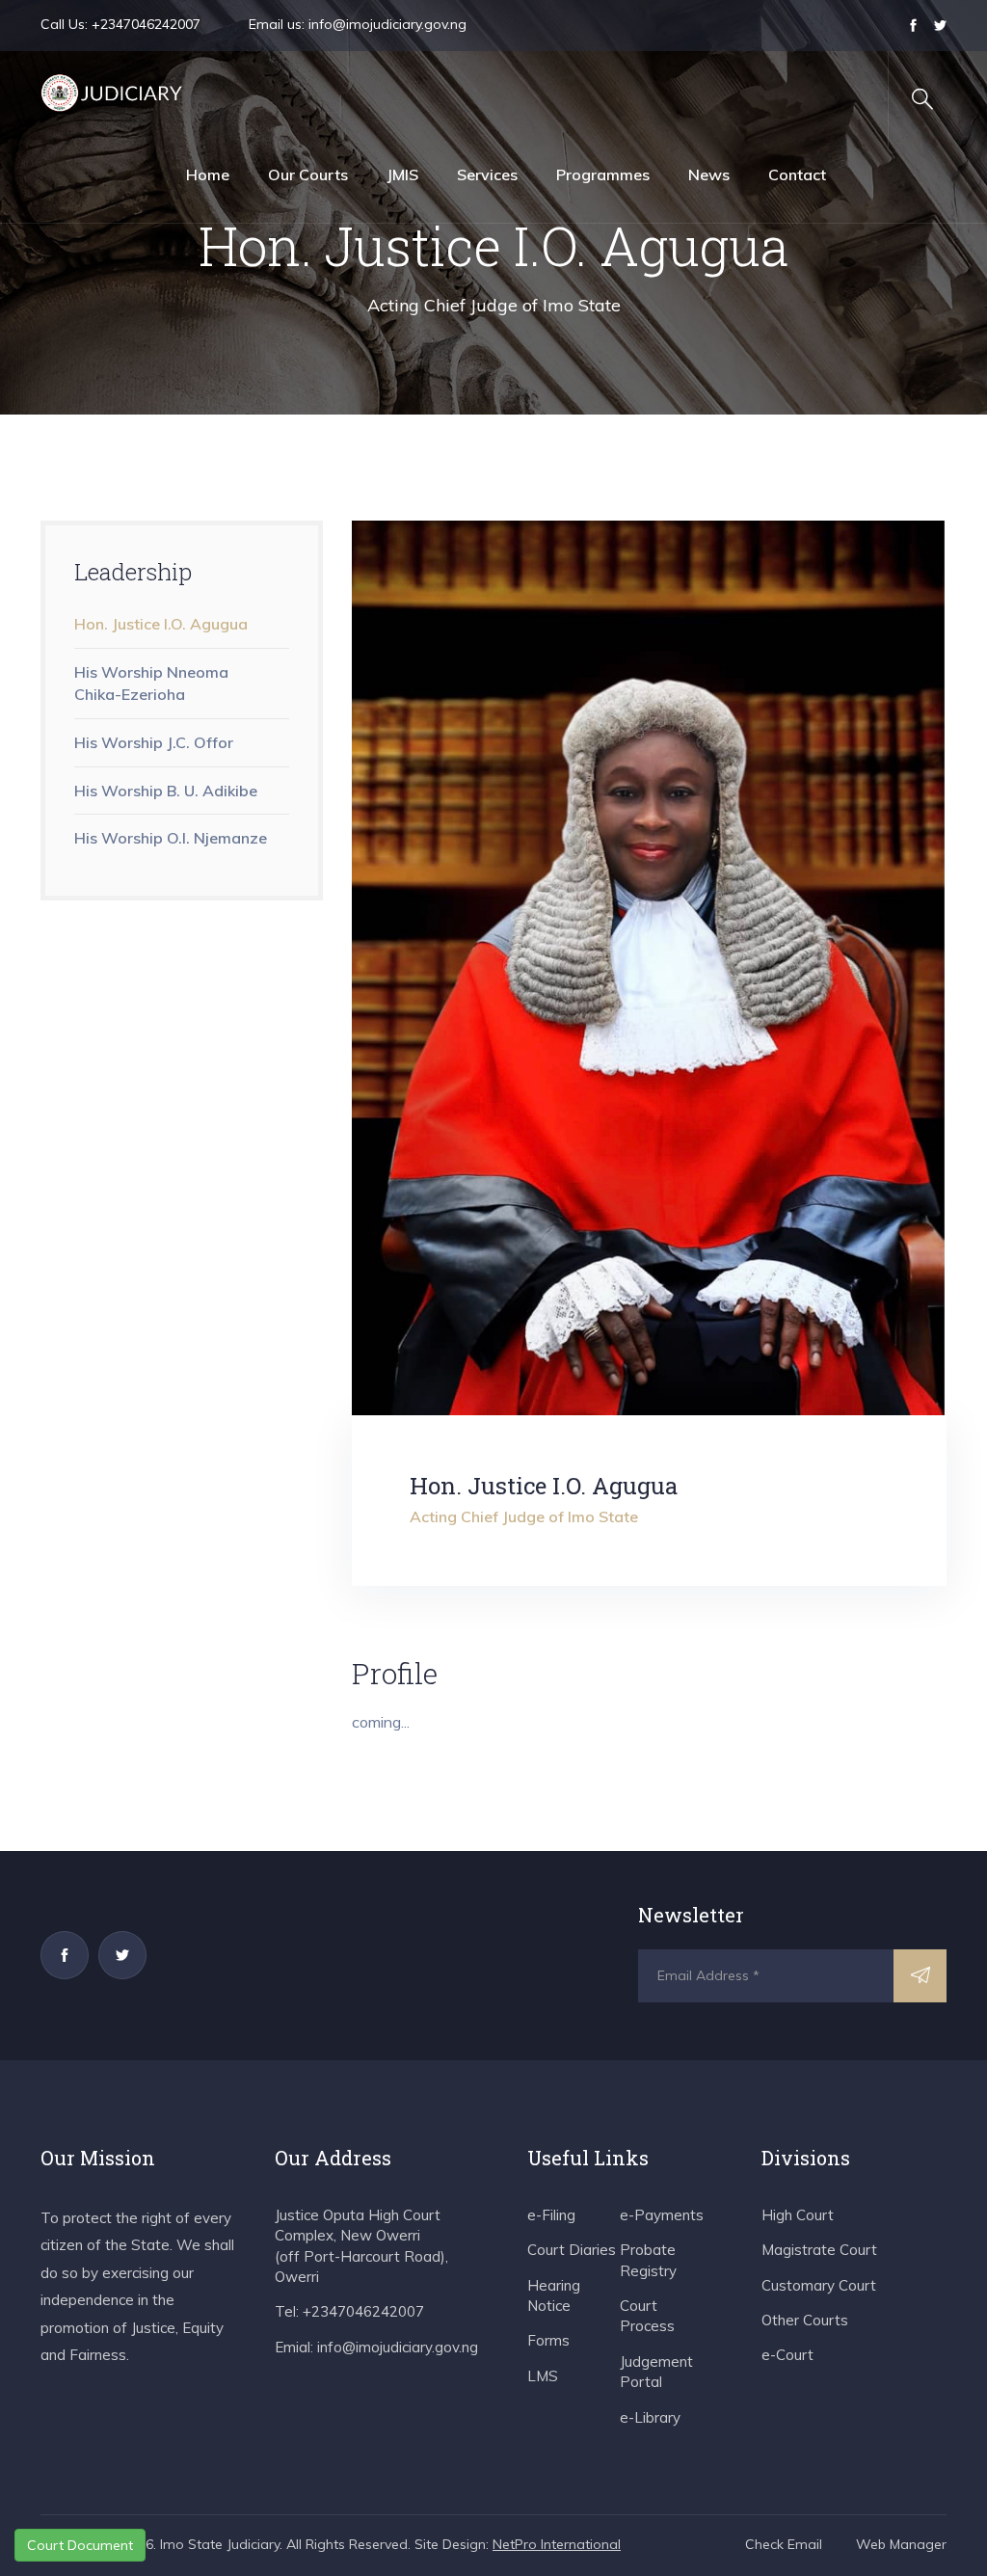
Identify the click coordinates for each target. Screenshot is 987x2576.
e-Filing (551, 2215)
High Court (798, 2215)
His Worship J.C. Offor (154, 742)
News (709, 174)
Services (487, 174)
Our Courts (308, 174)
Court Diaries (572, 2250)
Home (208, 174)
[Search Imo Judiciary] (922, 99)
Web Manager (901, 2544)
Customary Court (819, 2285)
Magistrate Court (819, 2250)
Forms (548, 2340)
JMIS (402, 174)
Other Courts (805, 2320)
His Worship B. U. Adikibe (168, 791)
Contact (797, 174)
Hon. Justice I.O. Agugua (161, 624)
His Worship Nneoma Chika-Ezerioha (151, 683)
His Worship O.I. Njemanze (171, 838)
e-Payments (662, 2215)
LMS (543, 2376)
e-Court (787, 2355)
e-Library (650, 2417)
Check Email (784, 2544)
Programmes (603, 174)
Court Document (80, 2545)
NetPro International (557, 2544)
